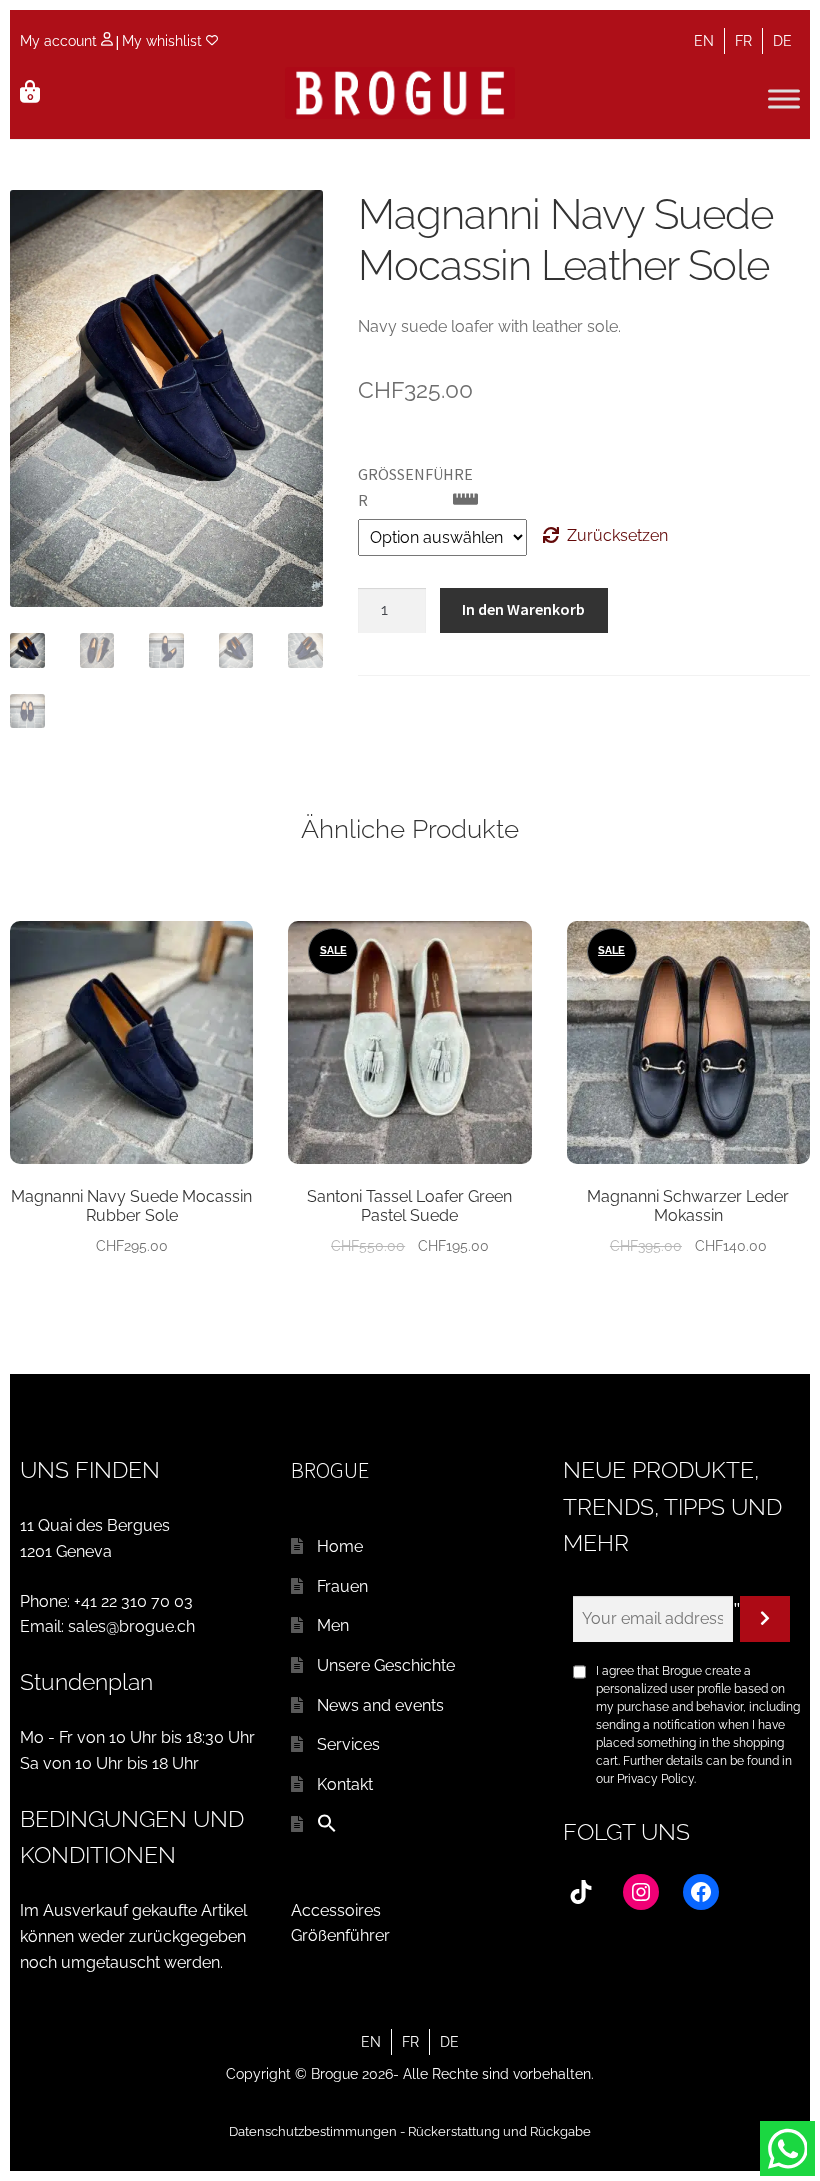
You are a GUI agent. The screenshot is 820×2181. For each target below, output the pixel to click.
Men (333, 1625)
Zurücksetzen (617, 535)
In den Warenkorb (523, 609)
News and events (380, 1705)
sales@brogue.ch (131, 1626)
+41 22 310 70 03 (133, 1601)
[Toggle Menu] (784, 98)
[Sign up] (765, 1619)
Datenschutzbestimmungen (313, 2131)
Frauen (342, 1586)
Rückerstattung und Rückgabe (499, 2131)
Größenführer (340, 1935)
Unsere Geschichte (386, 1665)
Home (340, 1546)
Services (348, 1744)
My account (60, 41)
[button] (327, 1827)
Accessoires (336, 1910)
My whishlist (164, 41)
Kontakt (345, 1784)
